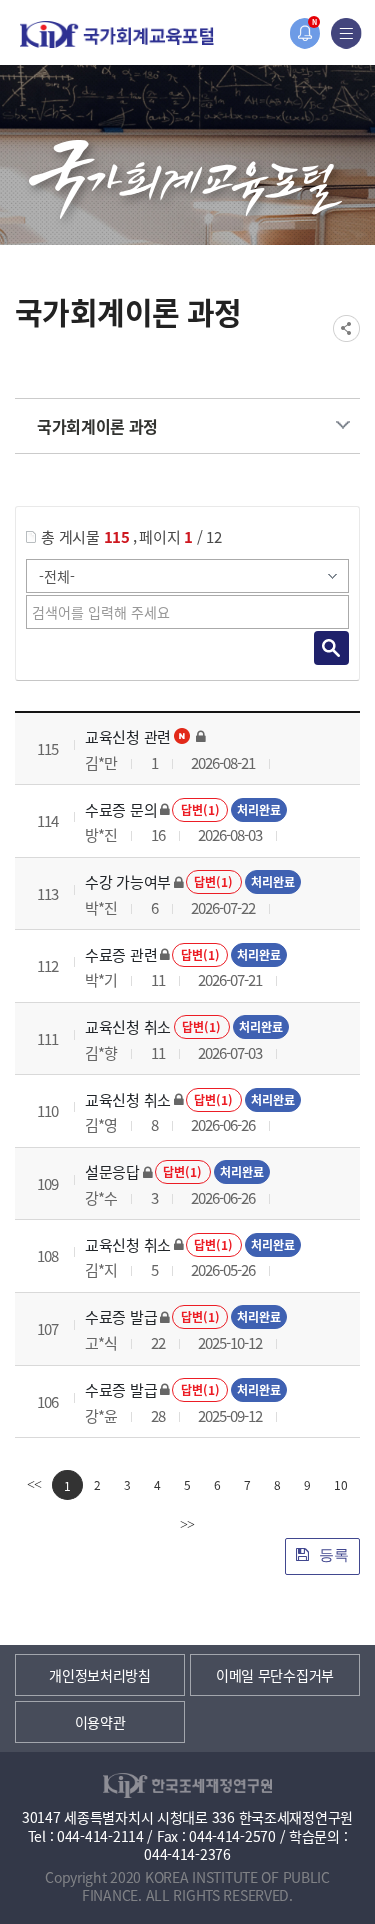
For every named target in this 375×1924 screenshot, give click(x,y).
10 (341, 1484)
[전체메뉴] (346, 33)
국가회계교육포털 (117, 34)
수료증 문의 (121, 809)
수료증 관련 (121, 954)
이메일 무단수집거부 (275, 1675)
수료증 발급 (121, 1316)
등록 (332, 1554)
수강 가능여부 (128, 881)
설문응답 (112, 1171)
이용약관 (100, 1722)
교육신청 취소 (128, 1026)
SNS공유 (346, 328)
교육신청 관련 (128, 736)
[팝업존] (304, 33)
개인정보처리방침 (100, 1675)
